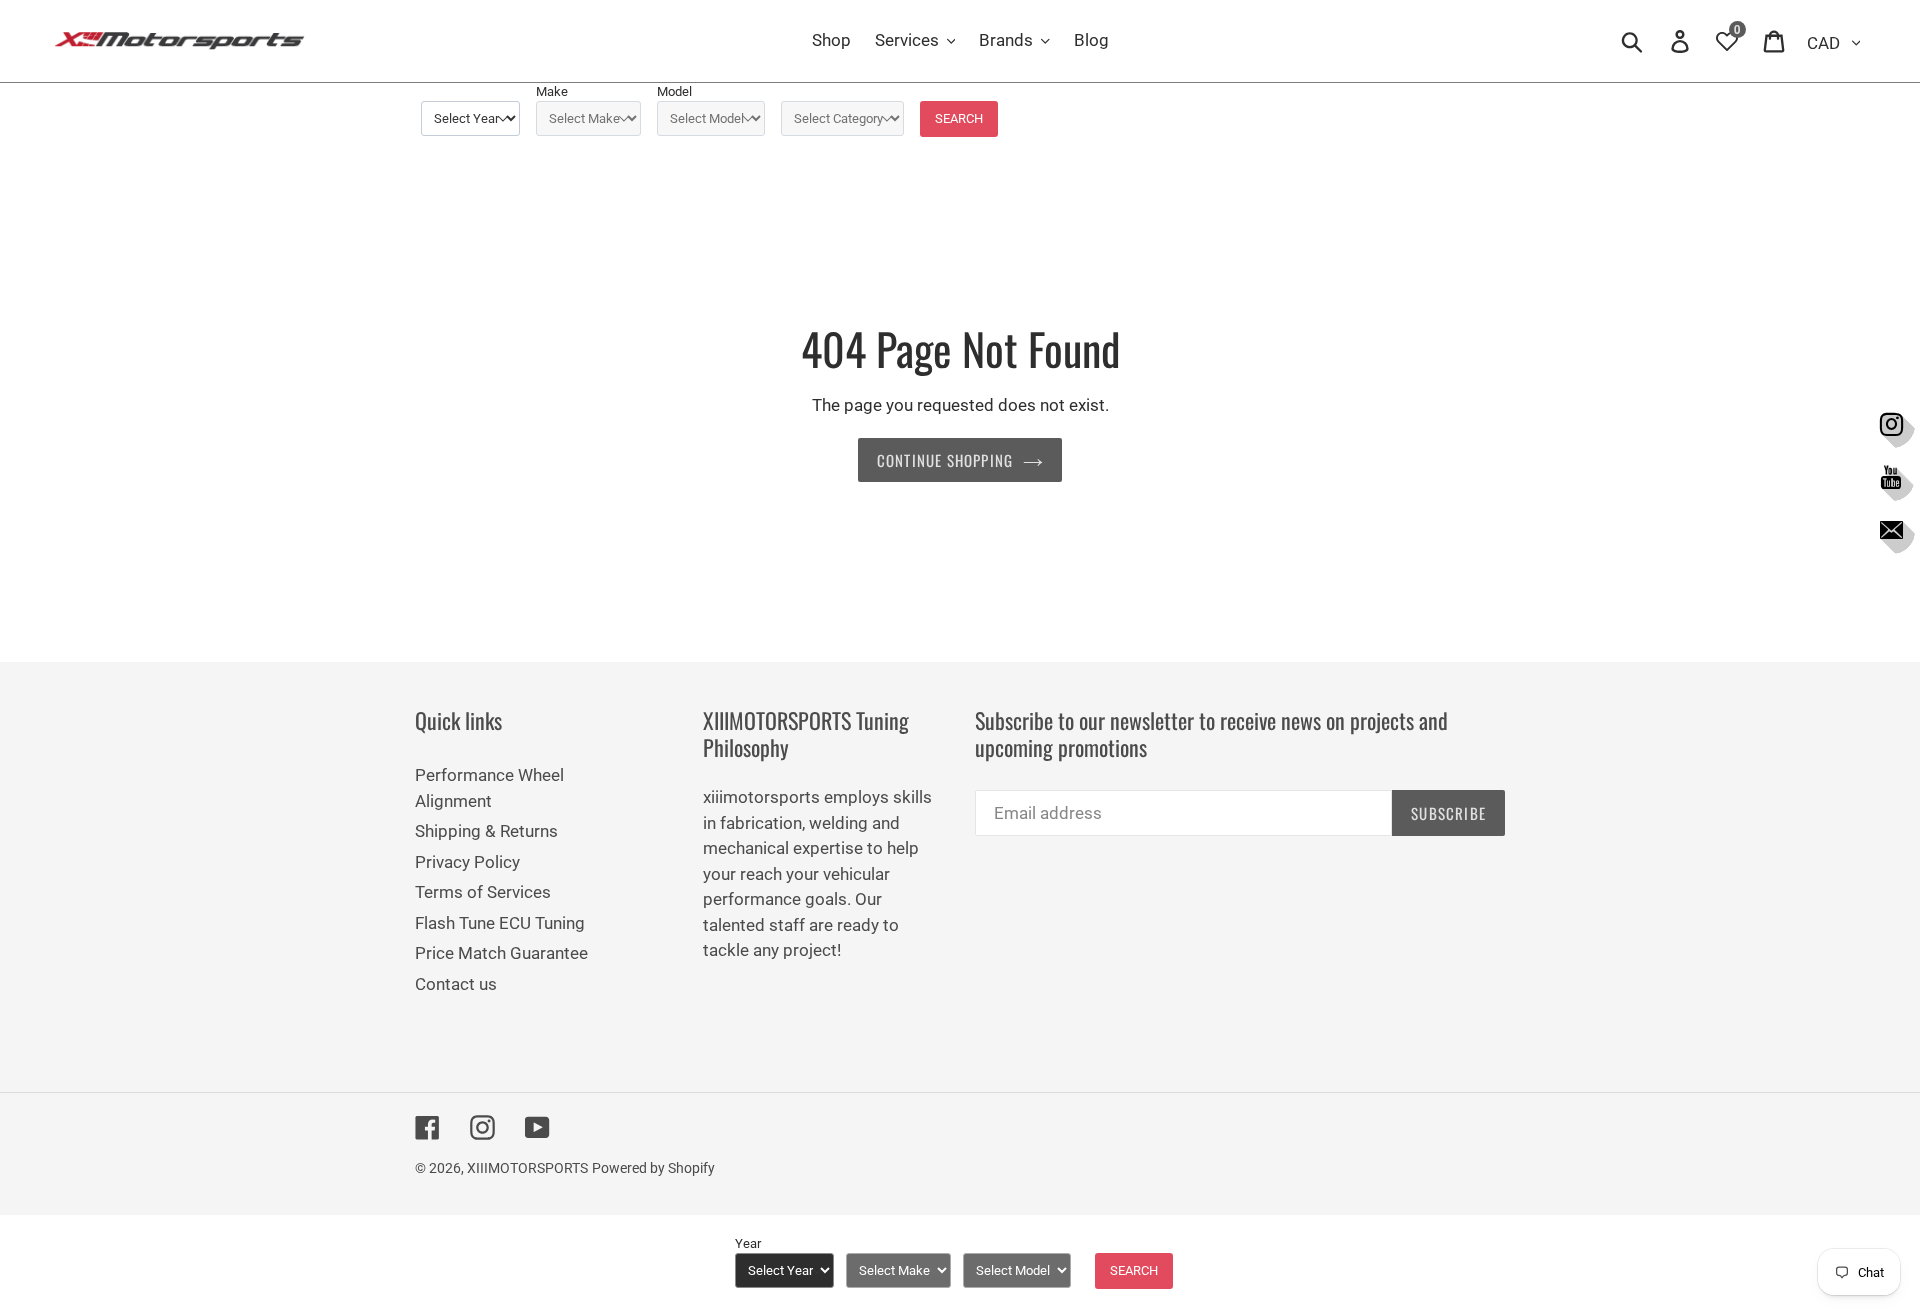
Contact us (456, 984)
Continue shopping (945, 460)
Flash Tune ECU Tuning (500, 923)
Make (552, 91)
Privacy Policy (467, 862)
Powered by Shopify (653, 1168)
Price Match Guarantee (501, 953)
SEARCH (959, 118)
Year (748, 1243)
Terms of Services (483, 892)
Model (674, 91)
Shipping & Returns (486, 831)
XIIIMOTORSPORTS (527, 1168)
